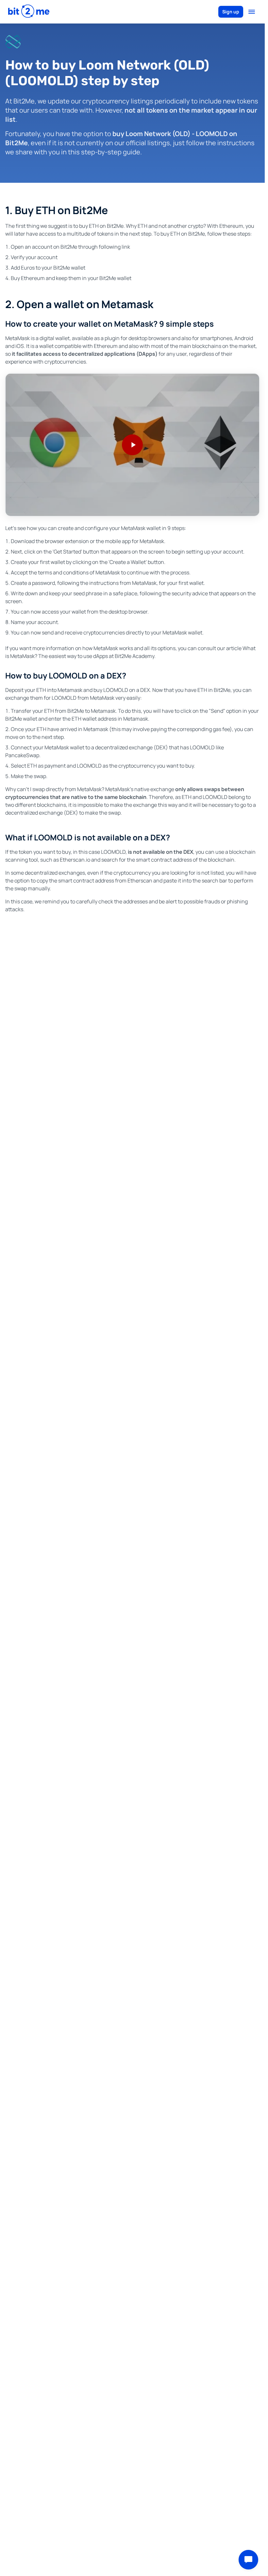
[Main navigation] (252, 12)
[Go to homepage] (29, 12)
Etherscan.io (75, 860)
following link (114, 247)
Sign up (231, 12)
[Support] (248, 2560)
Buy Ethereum (28, 278)
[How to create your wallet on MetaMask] (132, 445)
